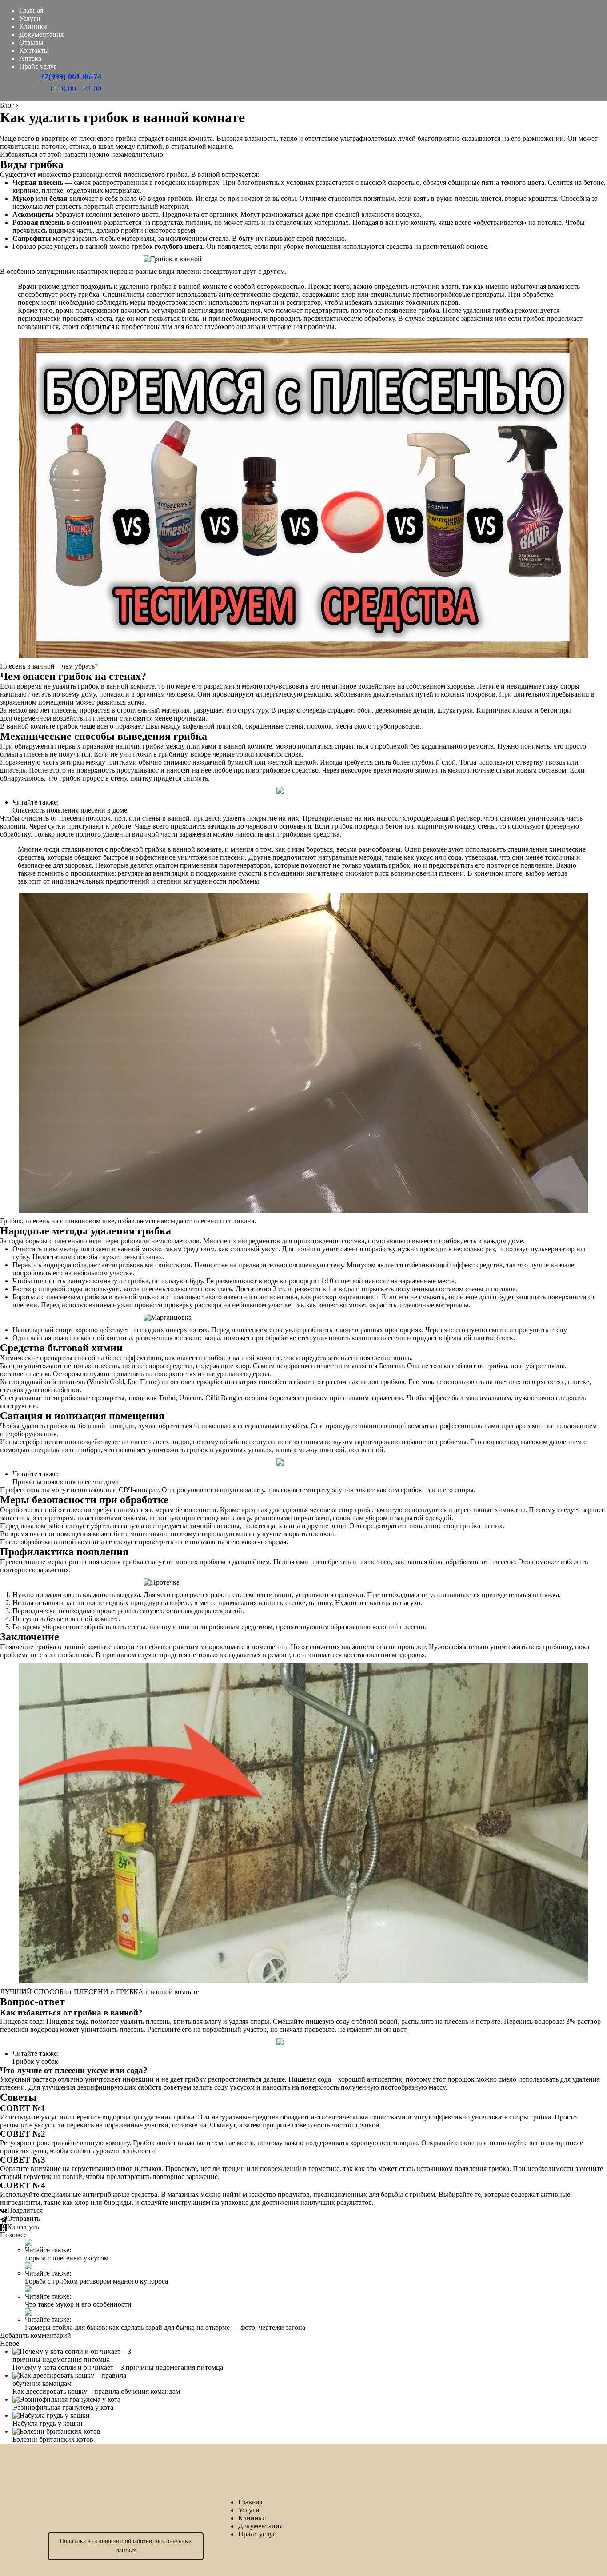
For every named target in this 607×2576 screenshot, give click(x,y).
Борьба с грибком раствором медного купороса (96, 2281)
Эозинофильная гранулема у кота (63, 2407)
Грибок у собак (35, 2061)
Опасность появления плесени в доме (70, 810)
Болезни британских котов (53, 2439)
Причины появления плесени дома (66, 1482)
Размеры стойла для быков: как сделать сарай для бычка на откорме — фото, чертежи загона (165, 2327)
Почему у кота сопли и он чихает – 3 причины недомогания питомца (118, 2367)
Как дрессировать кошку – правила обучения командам (96, 2391)
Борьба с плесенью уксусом (67, 2258)
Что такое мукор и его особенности (78, 2304)
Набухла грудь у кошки (48, 2423)
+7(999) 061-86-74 (71, 76)
